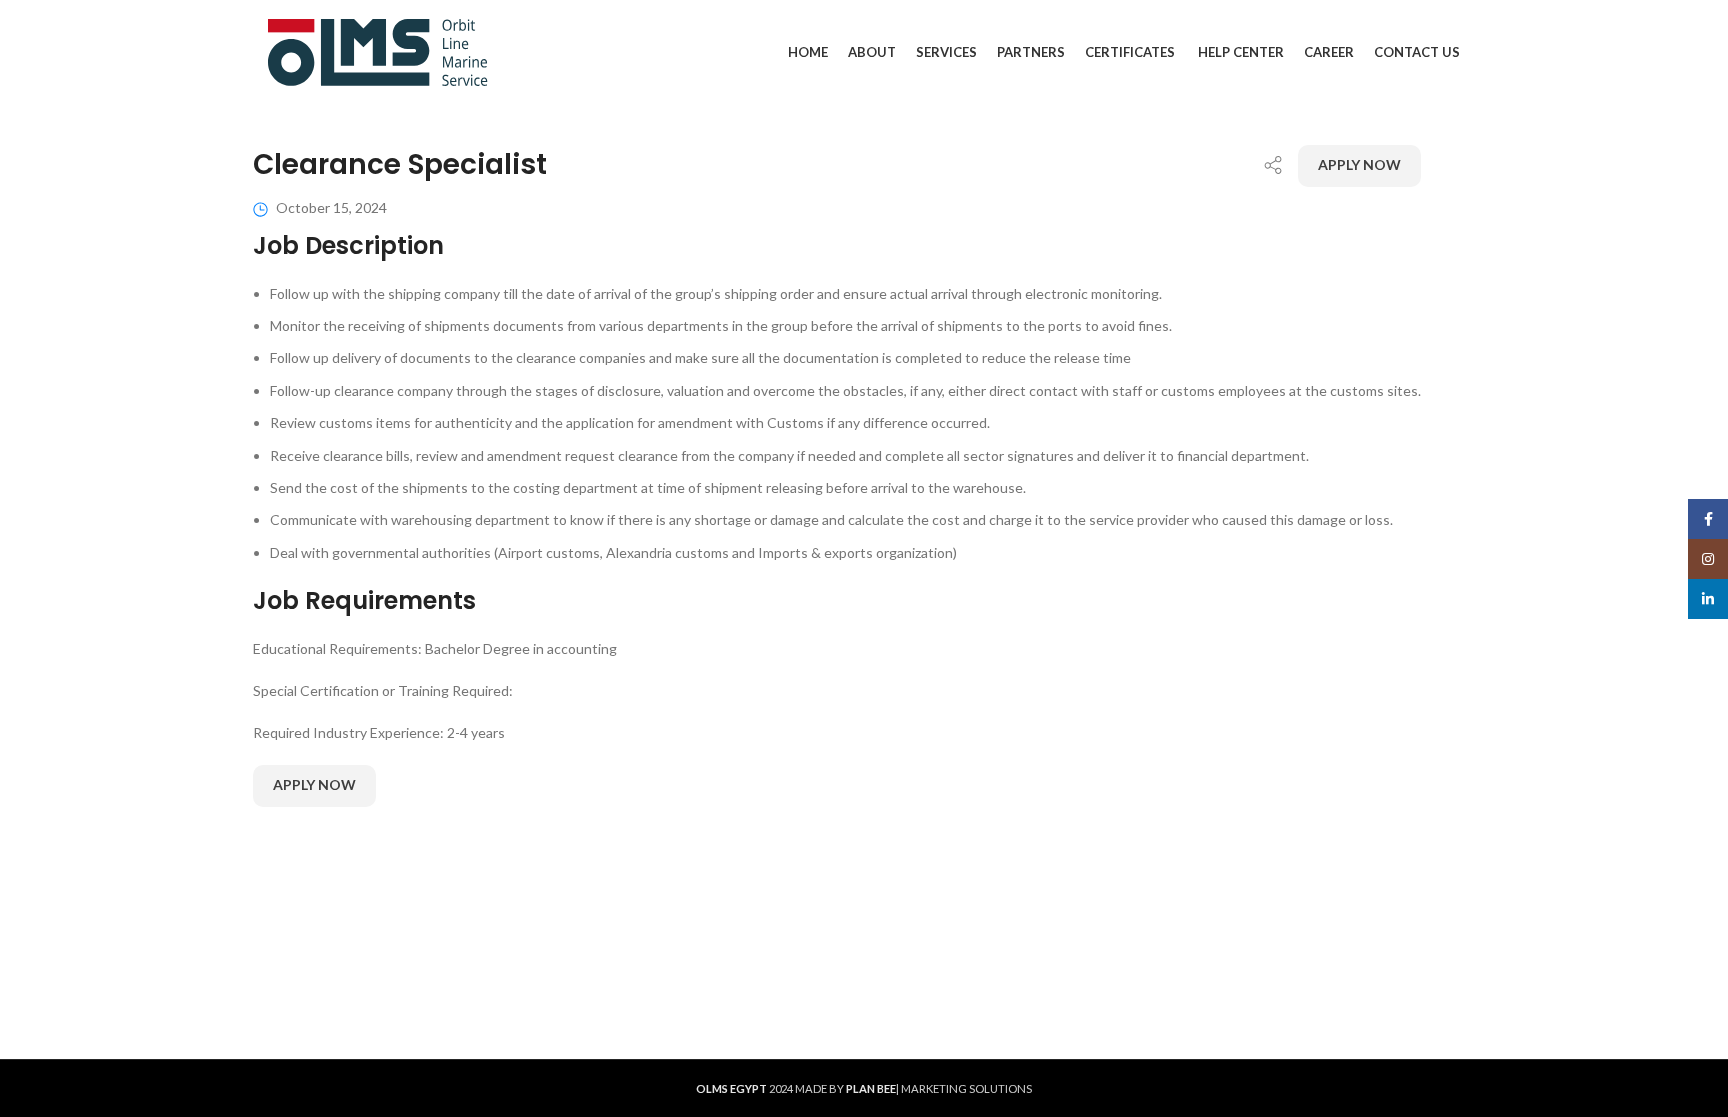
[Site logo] (378, 50)
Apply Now (1359, 164)
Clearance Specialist (400, 164)
